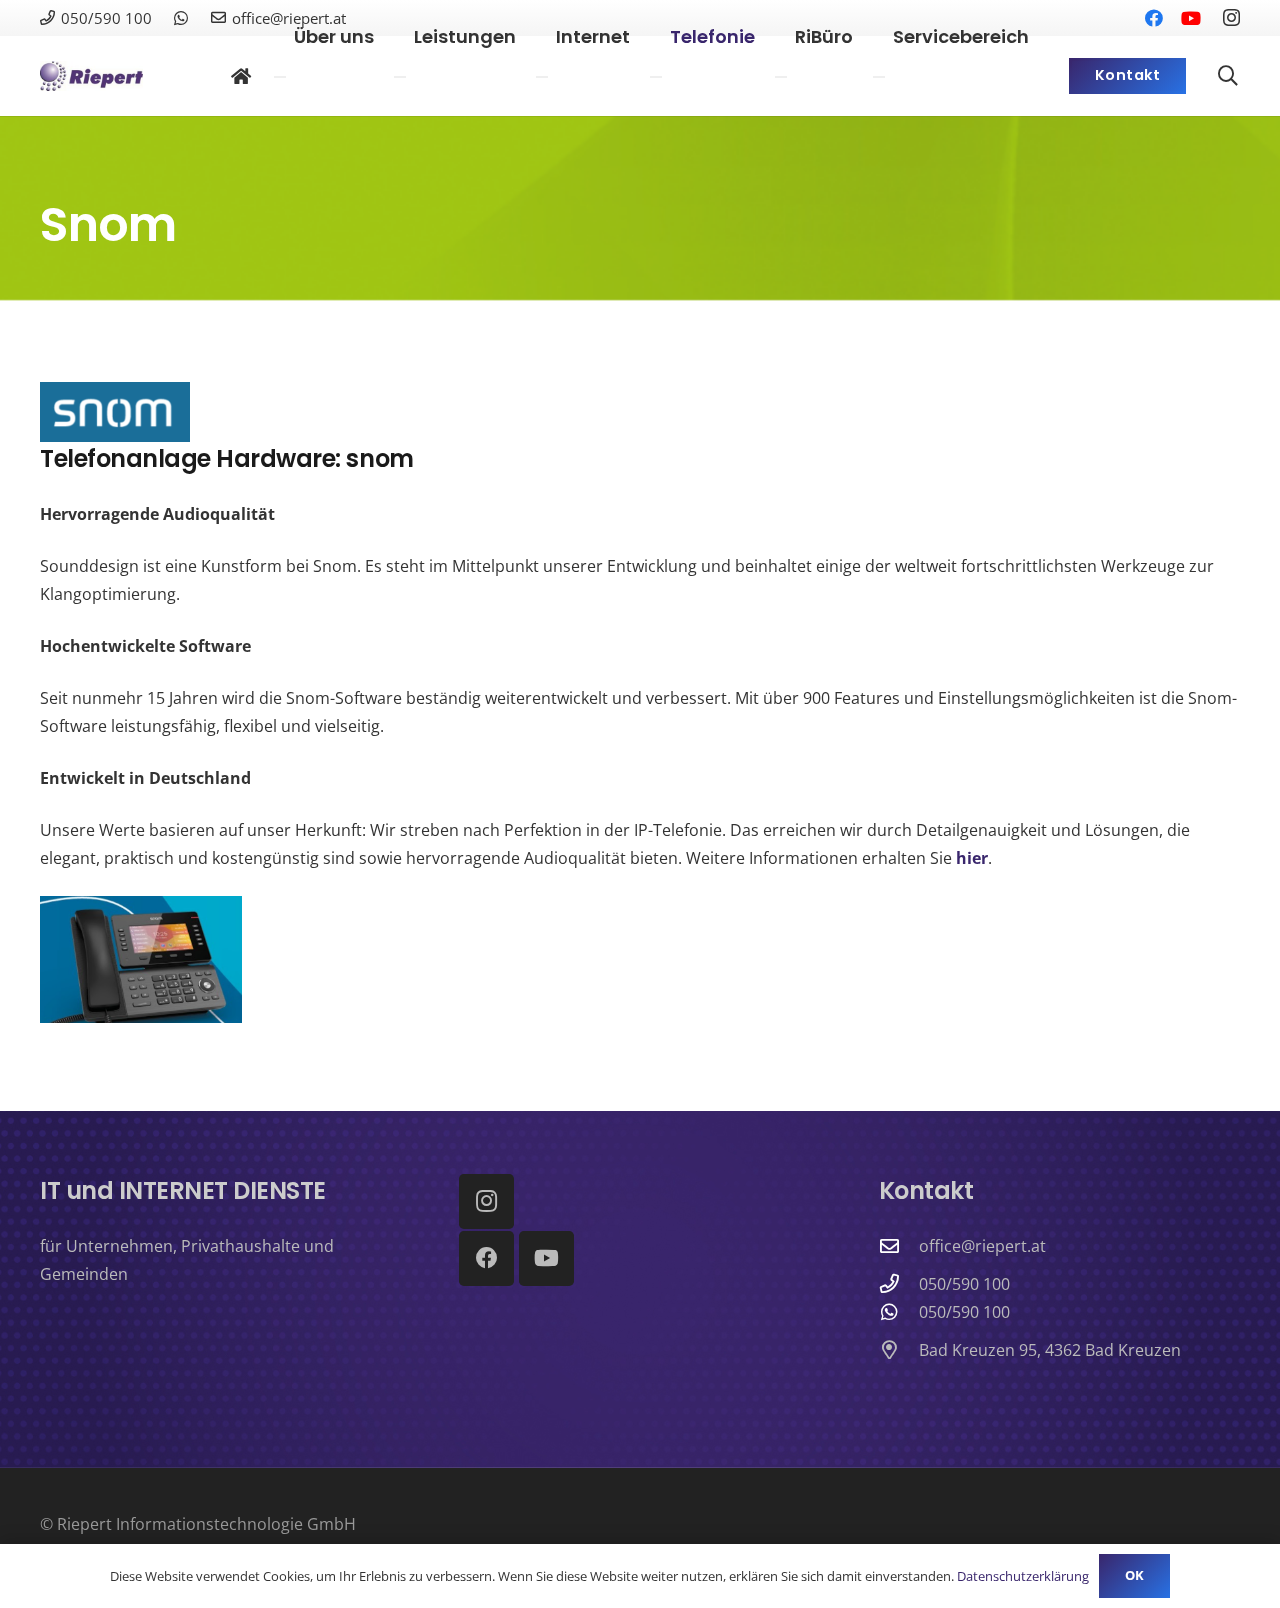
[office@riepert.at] (899, 1245)
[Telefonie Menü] (656, 77)
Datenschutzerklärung (1023, 1576)
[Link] (181, 18)
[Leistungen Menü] (400, 77)
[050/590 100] (899, 1283)
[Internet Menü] (542, 77)
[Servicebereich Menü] (879, 77)
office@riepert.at (982, 1246)
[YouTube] (546, 1258)
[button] (1228, 76)
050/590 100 (964, 1284)
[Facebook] (486, 1258)
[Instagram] (1231, 18)
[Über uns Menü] (280, 77)
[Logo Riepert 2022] (91, 76)
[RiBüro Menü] (781, 77)
